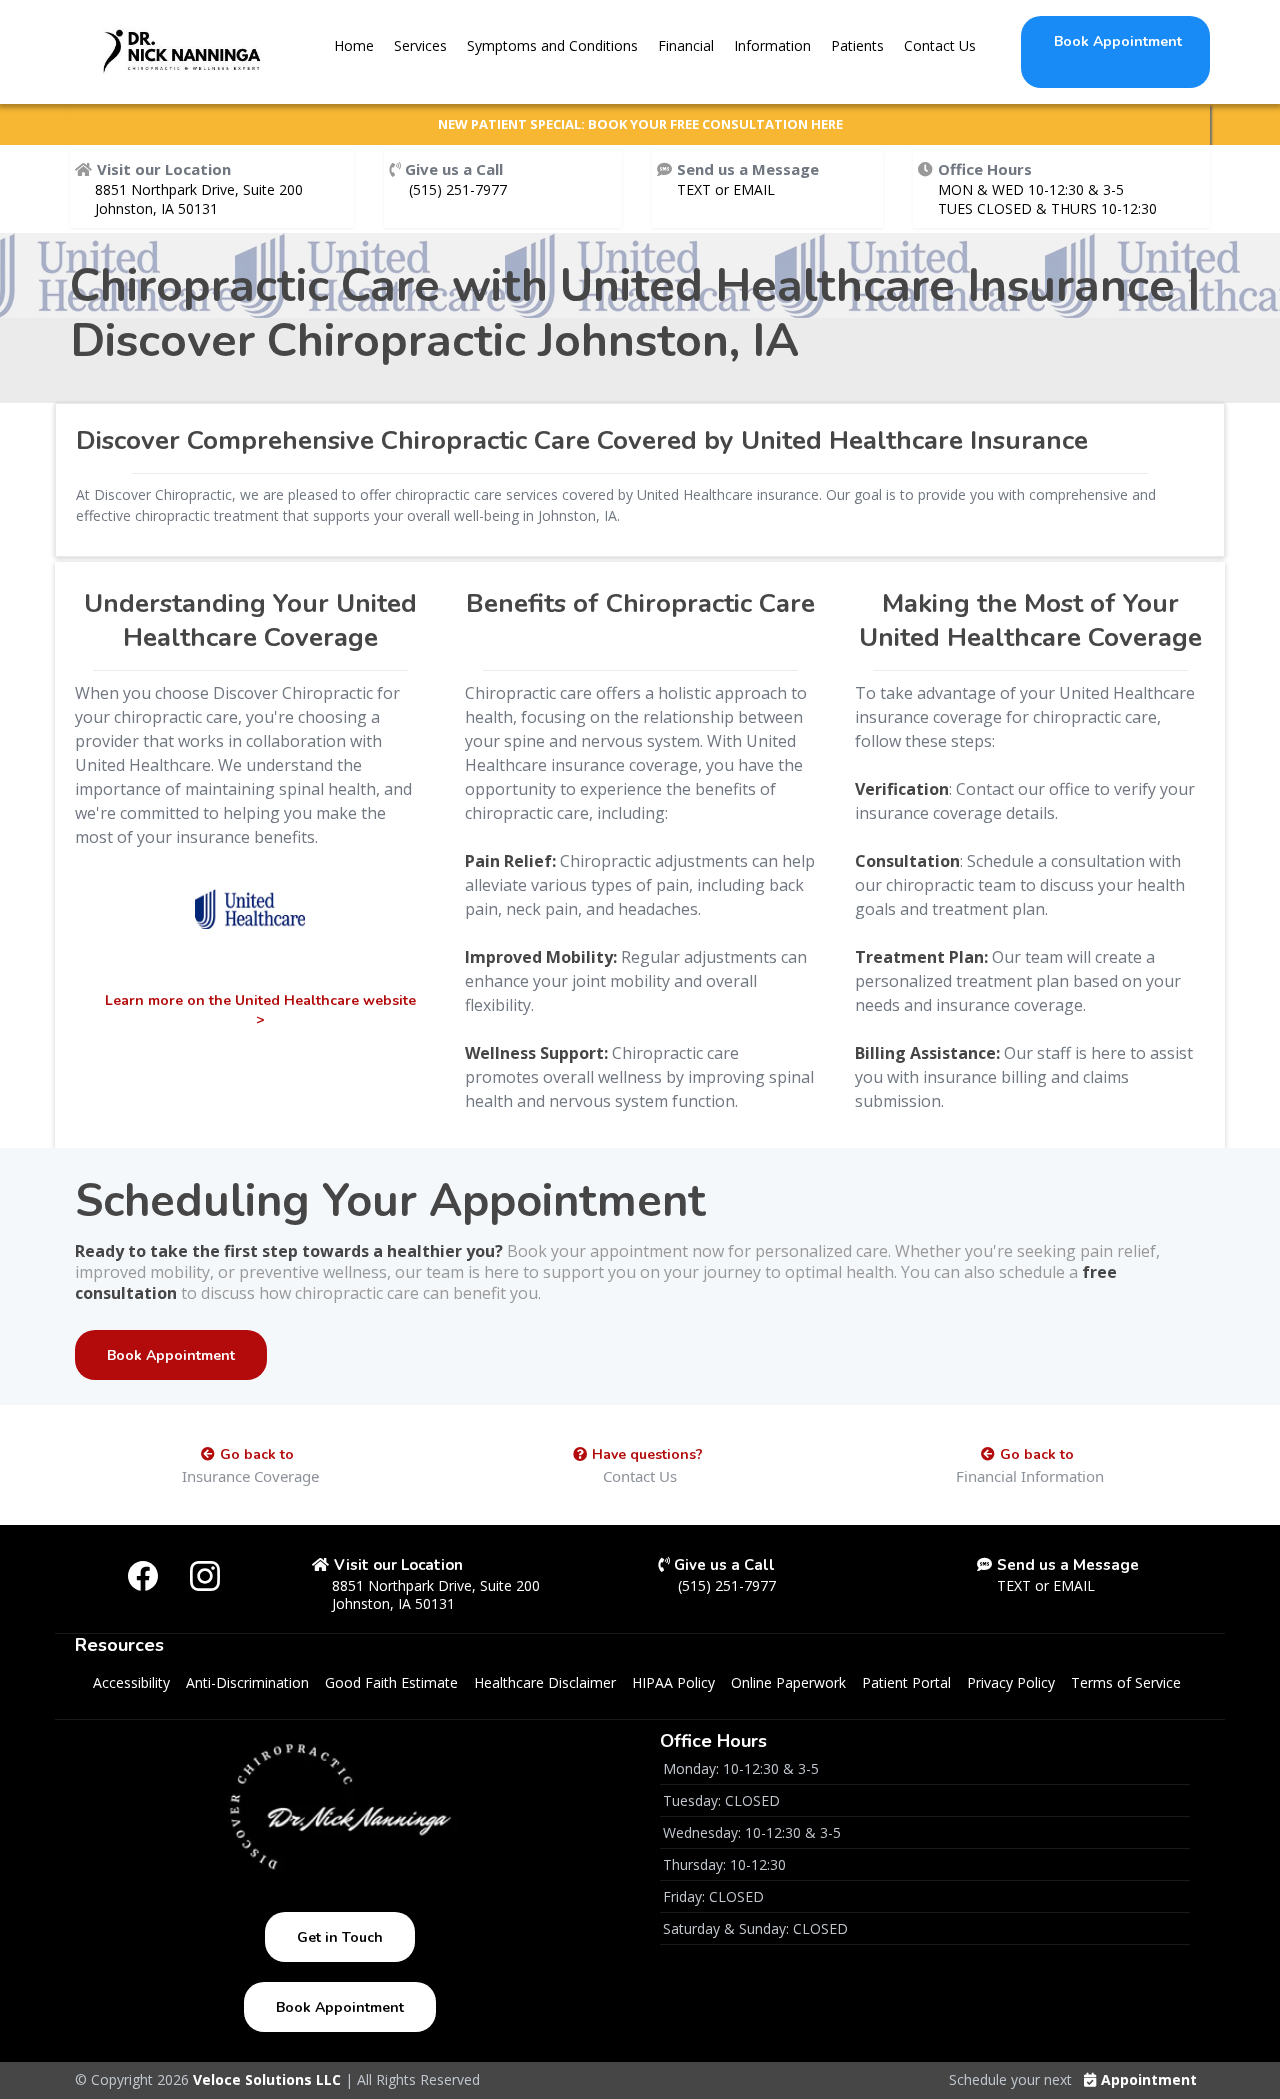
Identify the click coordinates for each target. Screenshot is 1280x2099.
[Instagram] (205, 1576)
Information (772, 45)
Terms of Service (1126, 1682)
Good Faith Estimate (391, 1682)
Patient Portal (906, 1682)
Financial (686, 45)
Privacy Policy (1011, 1682)
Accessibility (131, 1682)
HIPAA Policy (673, 1682)
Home (354, 45)
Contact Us (940, 45)
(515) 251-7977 (458, 189)
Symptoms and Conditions (552, 45)
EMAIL (754, 189)
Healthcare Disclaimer (545, 1682)
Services (420, 45)
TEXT (696, 189)
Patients (857, 45)
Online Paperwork (788, 1682)
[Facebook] (143, 1576)
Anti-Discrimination (247, 1682)
